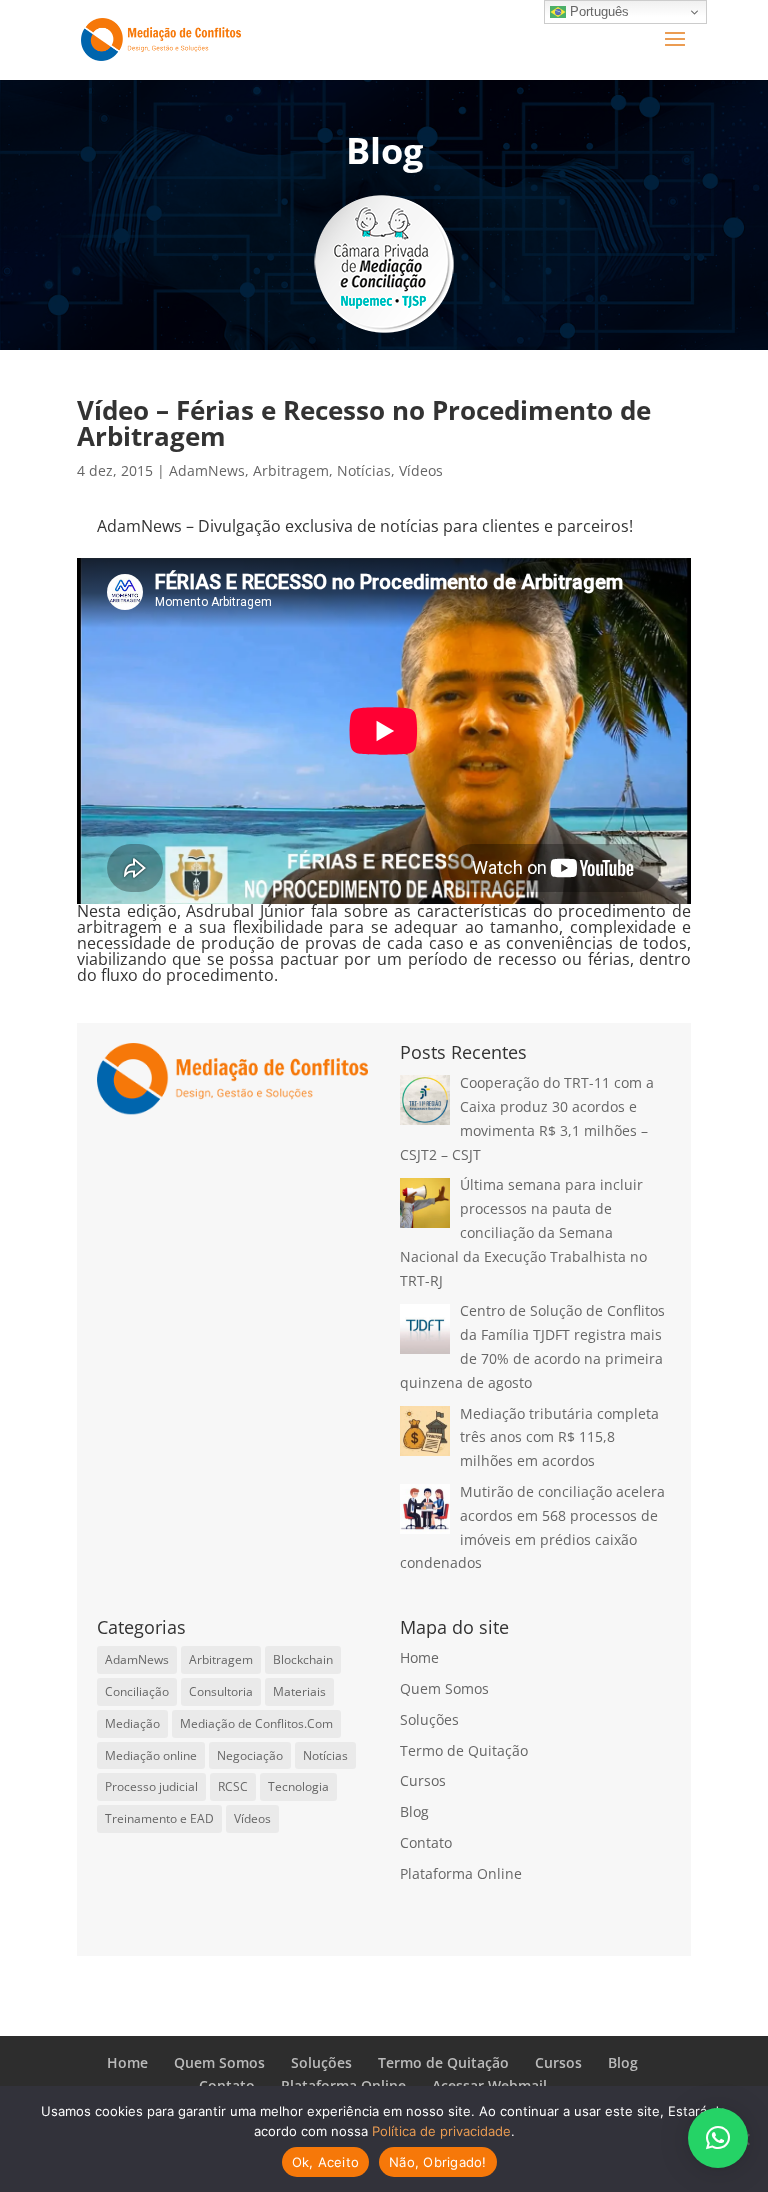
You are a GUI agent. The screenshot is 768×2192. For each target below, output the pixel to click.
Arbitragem (291, 470)
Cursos (423, 1780)
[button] (718, 2138)
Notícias (364, 470)
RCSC (233, 1786)
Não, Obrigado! (438, 2162)
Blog (414, 1811)
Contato (426, 1842)
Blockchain (303, 1659)
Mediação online (151, 1755)
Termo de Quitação (464, 1750)
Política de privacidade (441, 2131)
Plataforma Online (461, 1873)
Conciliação (137, 1691)
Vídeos (421, 470)
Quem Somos (444, 1688)
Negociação (250, 1755)
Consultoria (221, 1691)
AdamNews (207, 470)
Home (419, 1657)
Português (597, 11)
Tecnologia (298, 1786)
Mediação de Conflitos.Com (256, 1723)
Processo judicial (151, 1786)
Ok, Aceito (326, 2162)
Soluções (429, 1719)
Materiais (299, 1691)
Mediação (132, 1723)
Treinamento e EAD (159, 1818)
